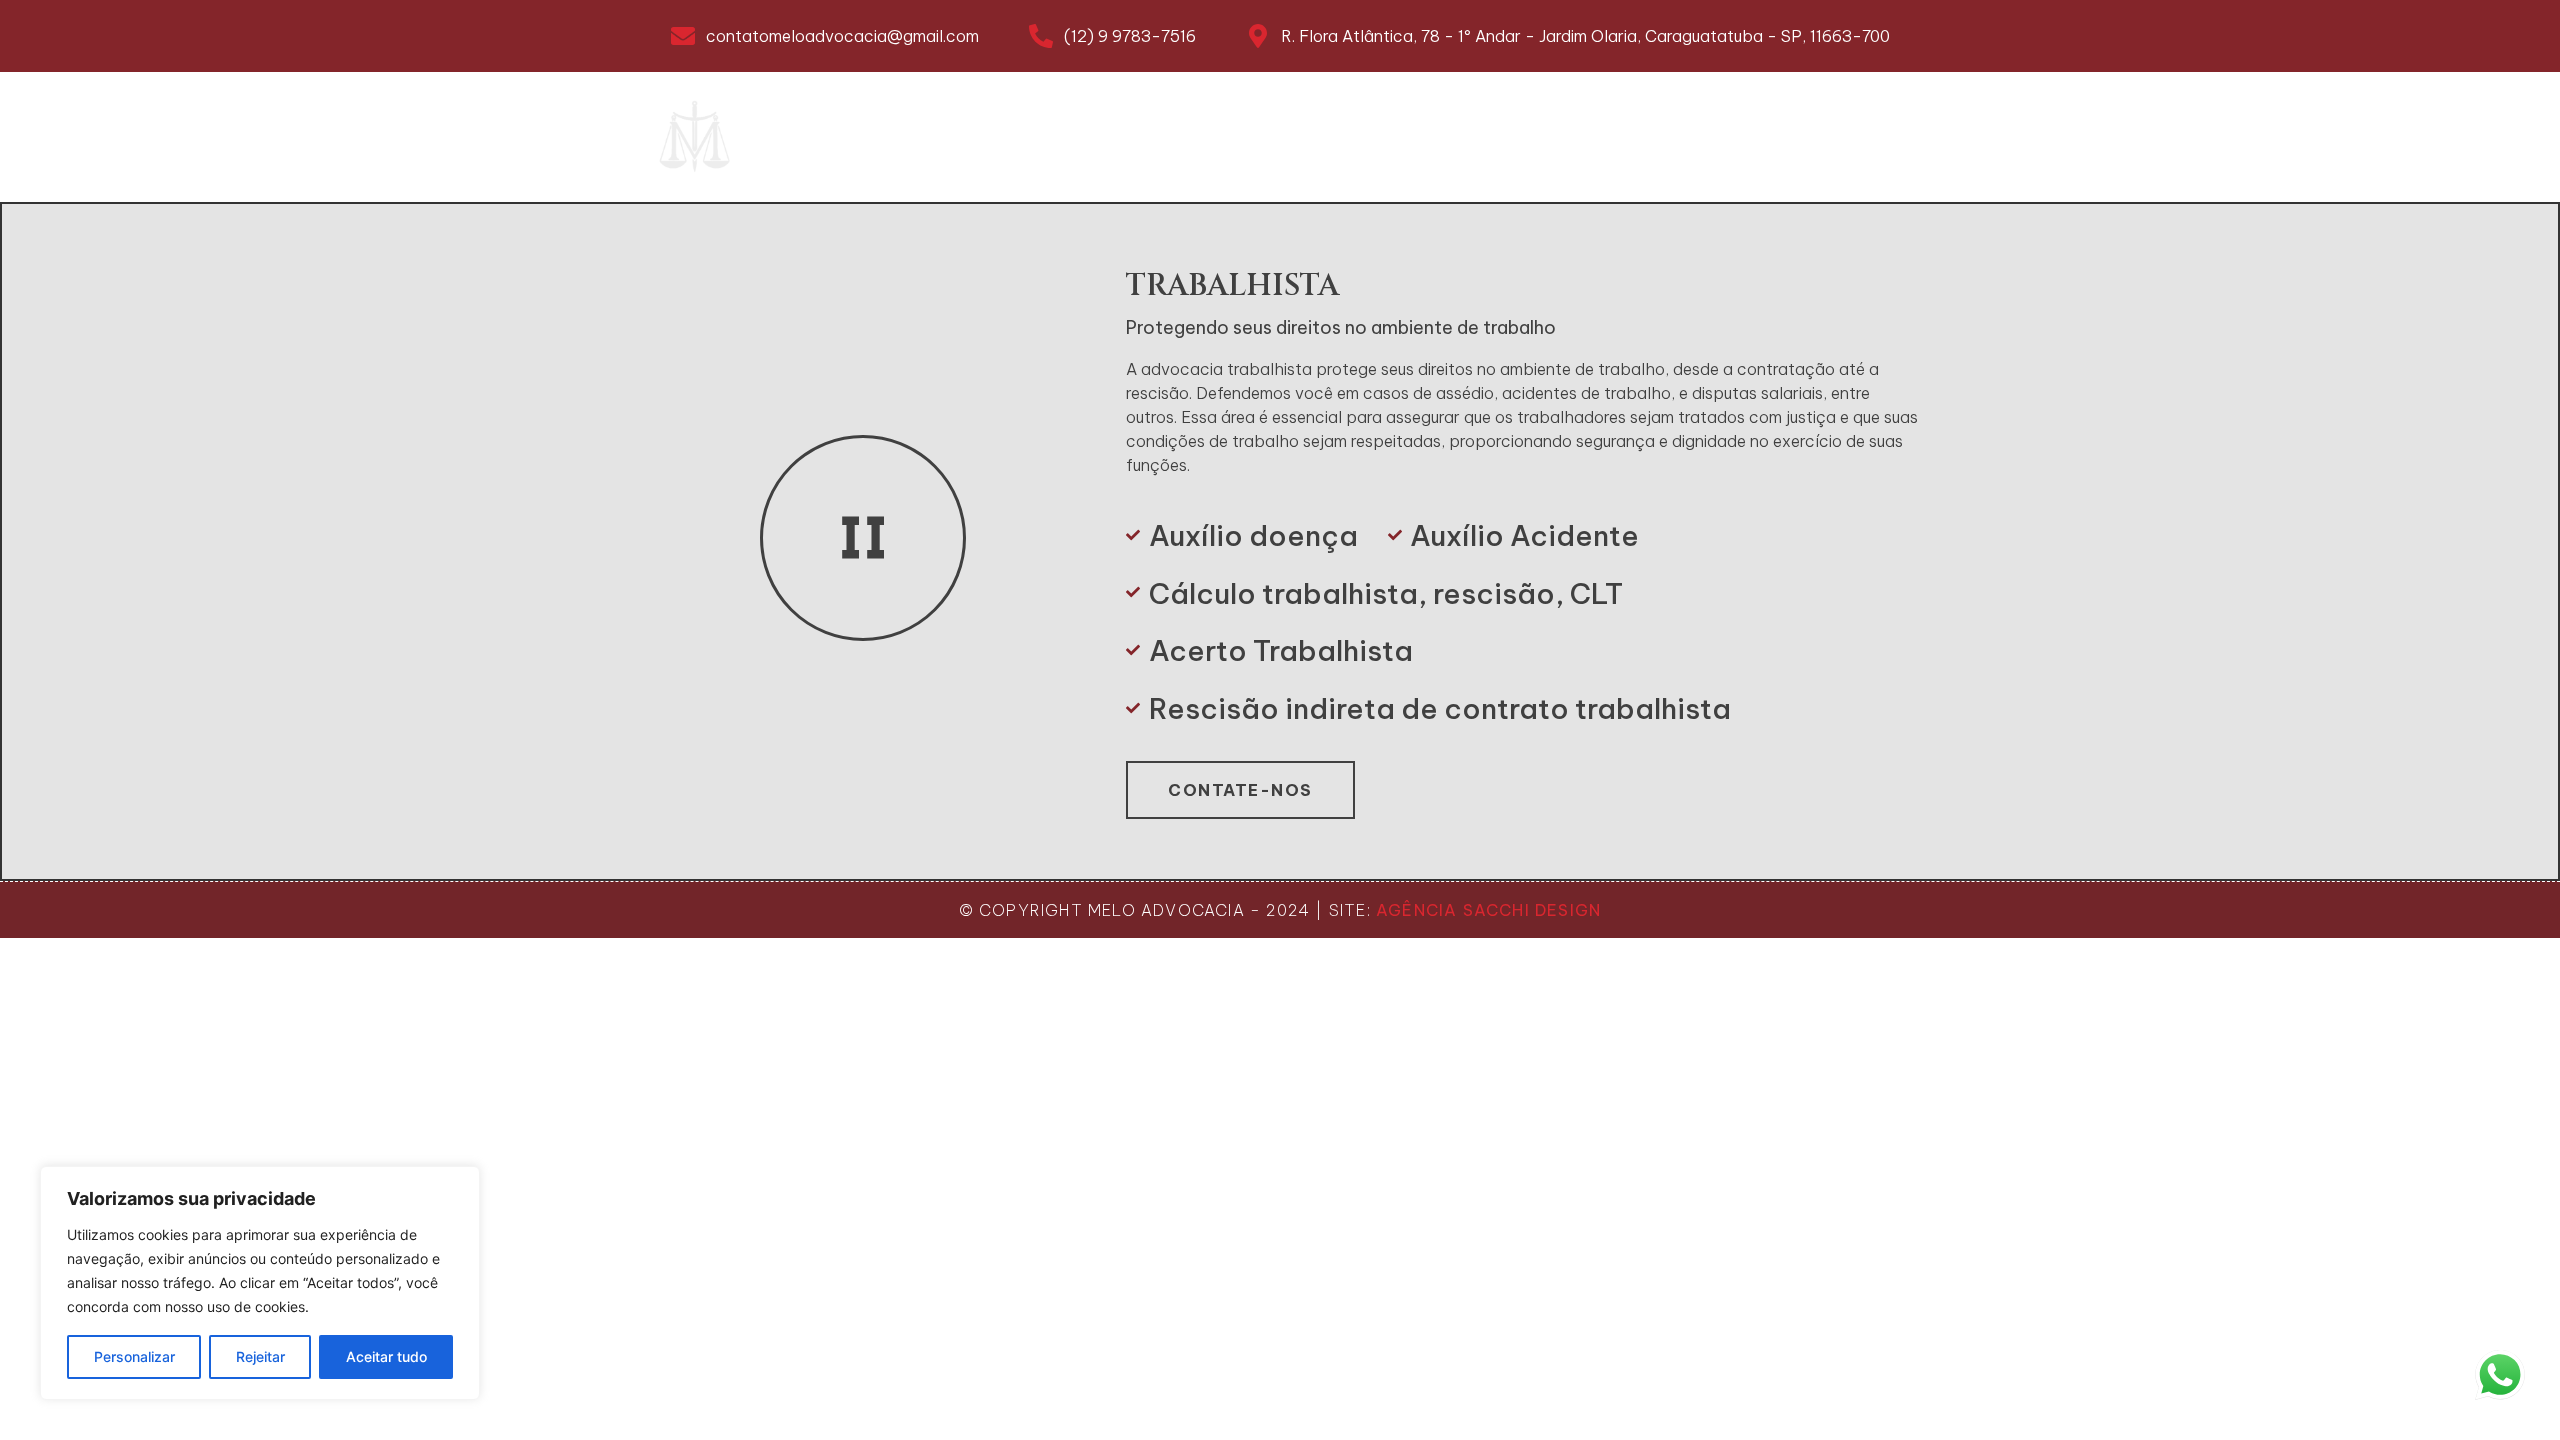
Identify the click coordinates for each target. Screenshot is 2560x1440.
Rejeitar (260, 1356)
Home (881, 137)
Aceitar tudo (386, 1356)
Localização (1506, 137)
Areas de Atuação (1173, 137)
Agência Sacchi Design (1488, 910)
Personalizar (134, 1356)
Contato (1789, 137)
